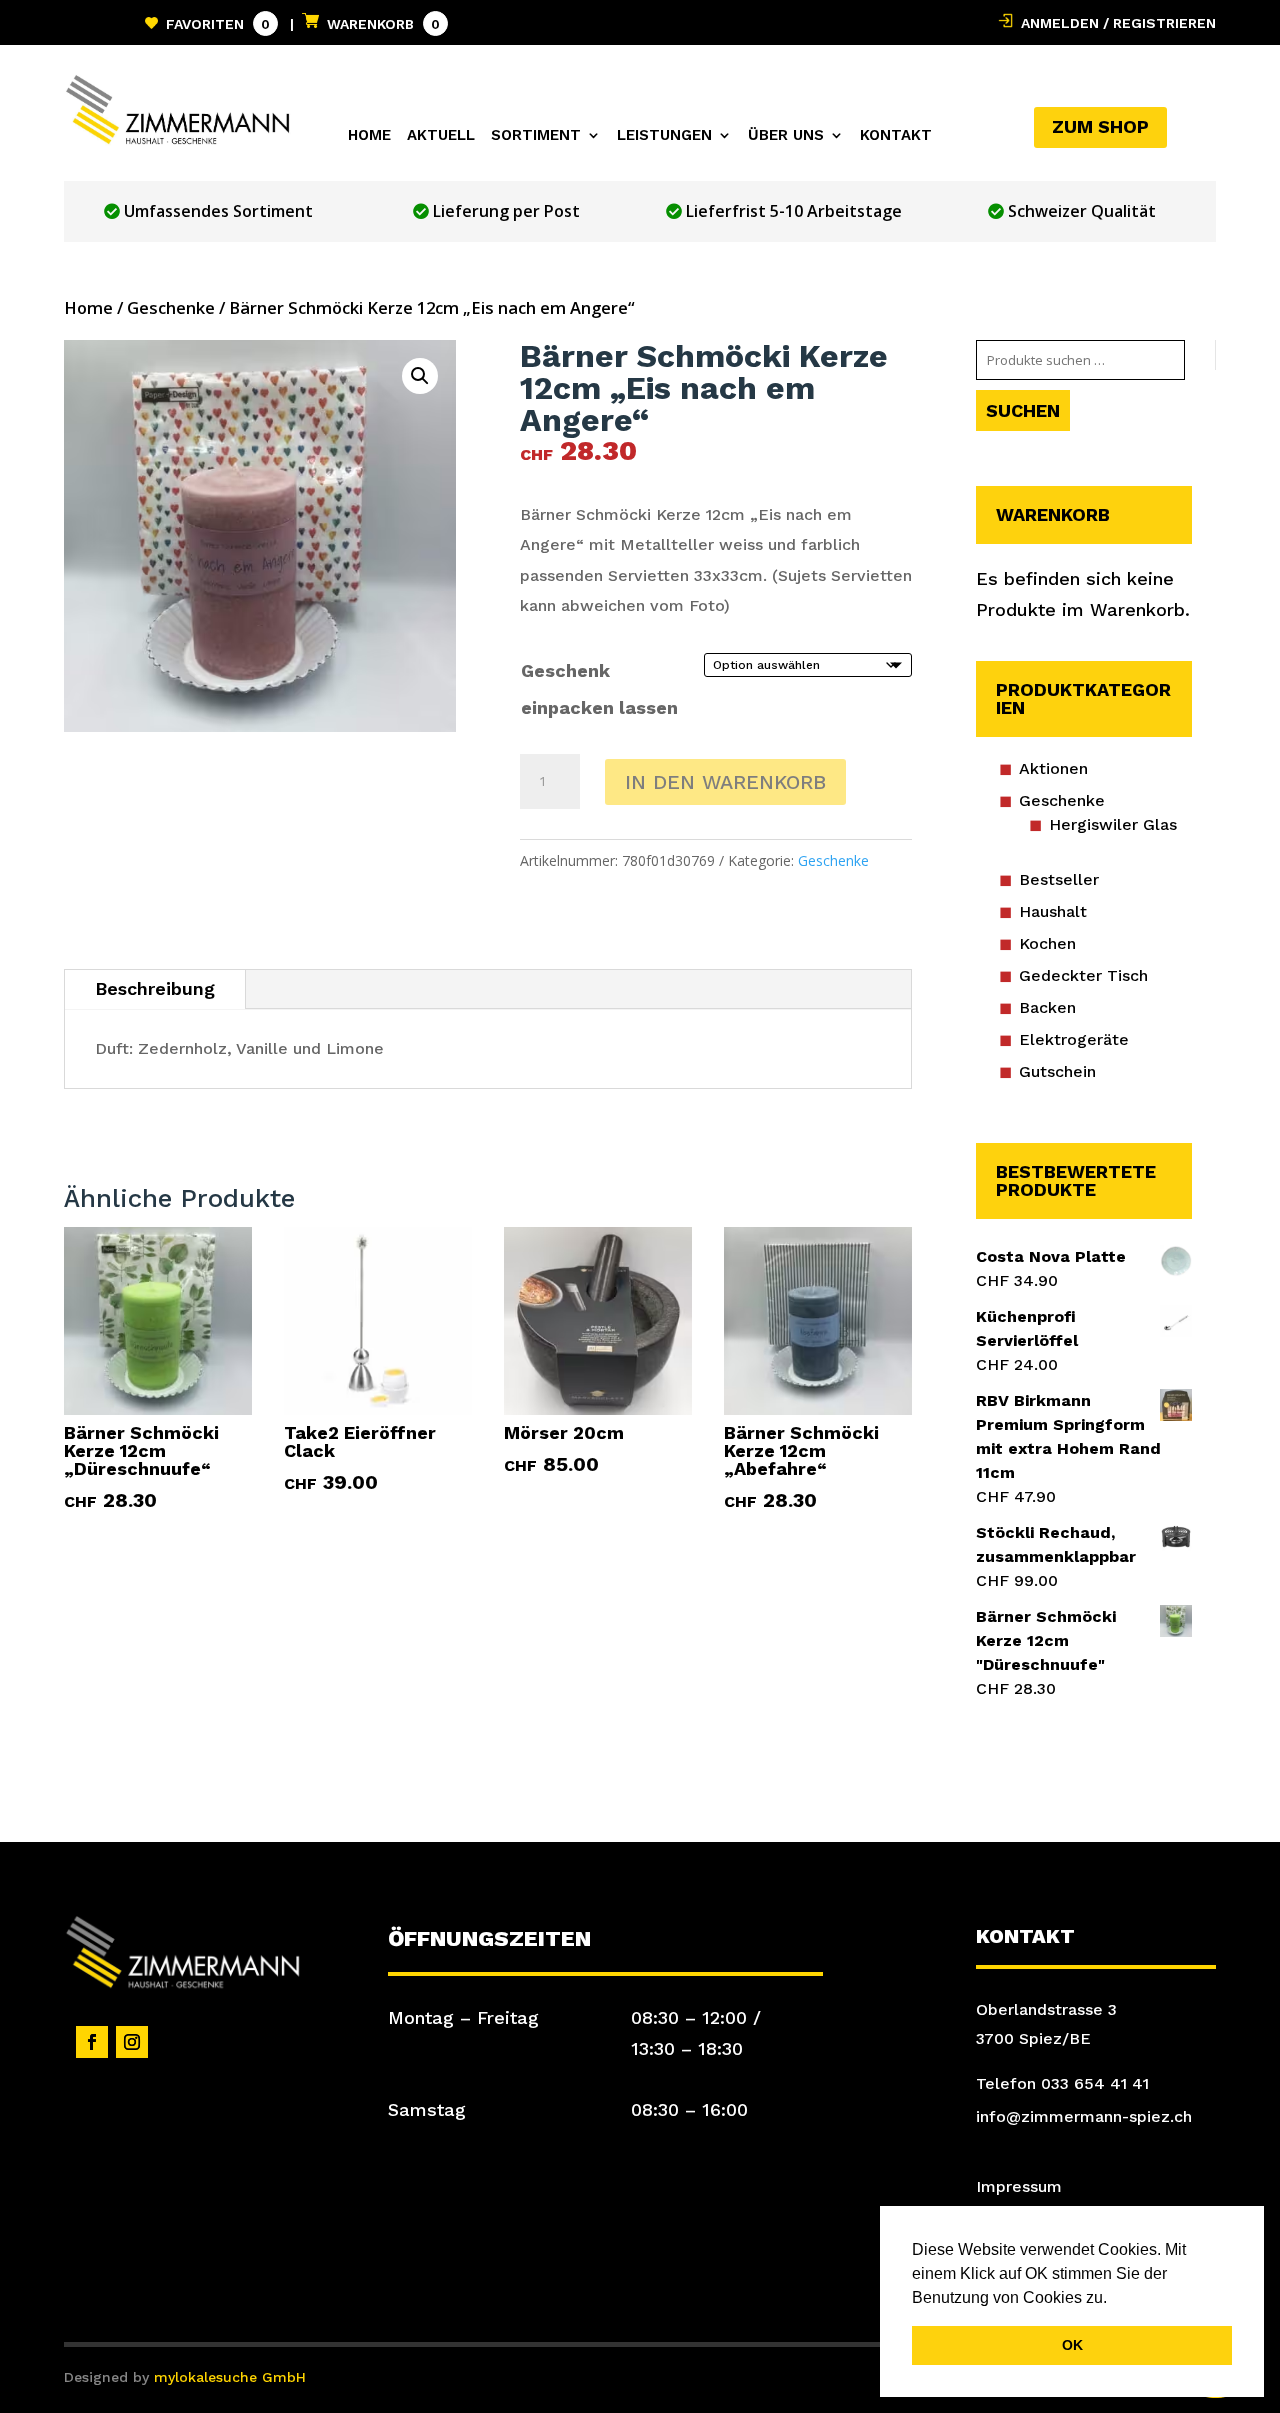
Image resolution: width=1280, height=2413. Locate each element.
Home (369, 136)
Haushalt (1053, 911)
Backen (1047, 1007)
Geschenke (171, 307)
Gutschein (1057, 1071)
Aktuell (441, 136)
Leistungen (664, 136)
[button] (1114, 2299)
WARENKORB (379, 24)
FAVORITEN (214, 24)
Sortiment (536, 136)
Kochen (1047, 943)
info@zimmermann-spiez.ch (1084, 2116)
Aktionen (1053, 768)
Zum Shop (1100, 126)
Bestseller (1059, 879)
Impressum (1019, 2186)
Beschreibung (155, 988)
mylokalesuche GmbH (230, 2377)
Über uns (786, 136)
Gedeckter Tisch (1083, 975)
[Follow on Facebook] (92, 2042)
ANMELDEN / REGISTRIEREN (1114, 23)
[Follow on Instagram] (132, 2042)
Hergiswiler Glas (1113, 824)
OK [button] (1072, 2345)
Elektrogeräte (1074, 1039)
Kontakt (896, 136)
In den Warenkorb (725, 782)
